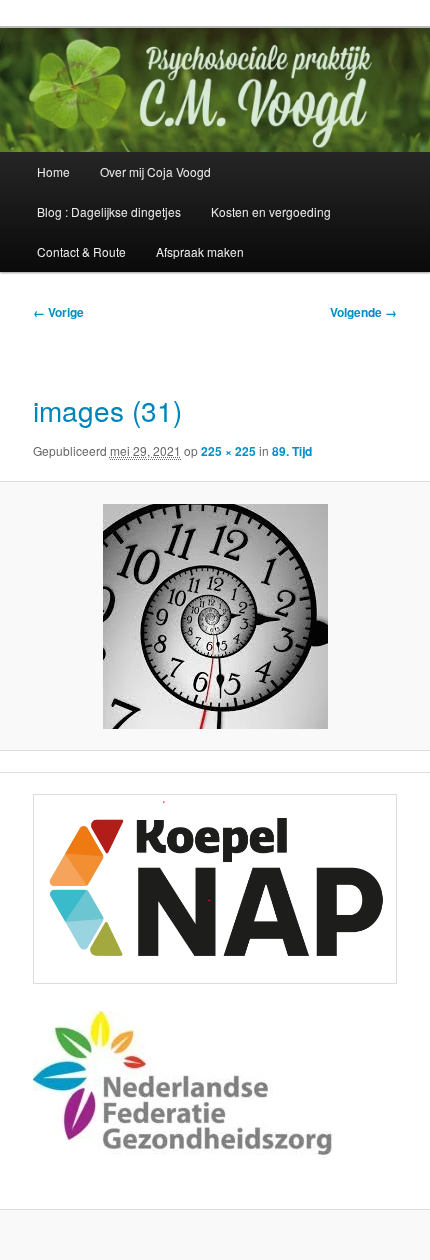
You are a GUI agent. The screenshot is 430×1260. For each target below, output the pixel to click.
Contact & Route (81, 251)
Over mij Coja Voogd (155, 171)
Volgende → (363, 312)
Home (53, 171)
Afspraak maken (200, 251)
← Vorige (58, 312)
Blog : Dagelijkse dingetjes (109, 211)
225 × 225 (228, 451)
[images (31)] (214, 616)
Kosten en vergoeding (271, 211)
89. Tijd (292, 451)
